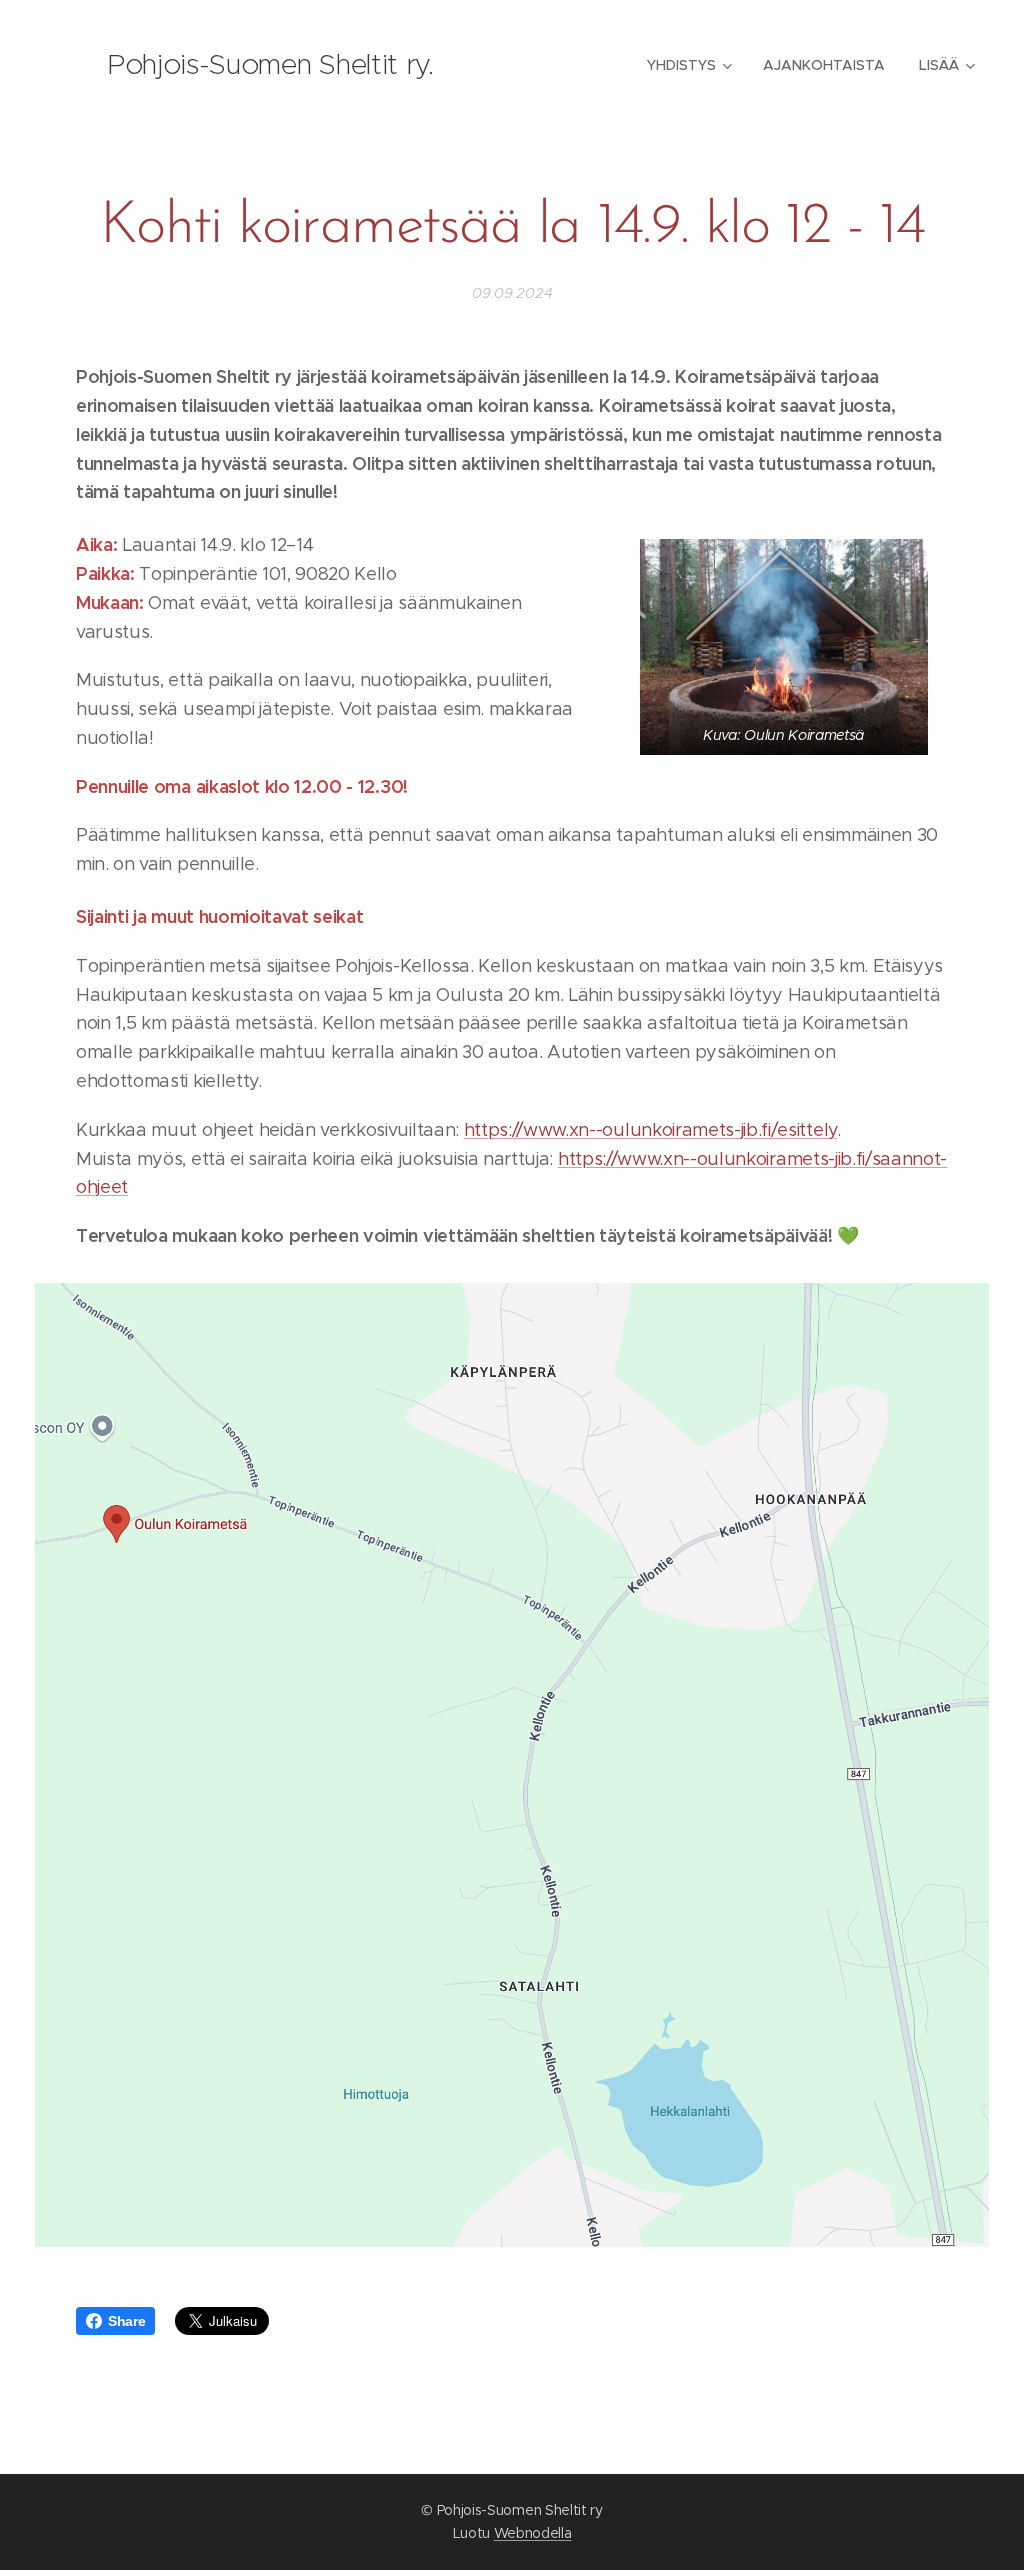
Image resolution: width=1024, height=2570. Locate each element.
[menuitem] (688, 65)
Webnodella (533, 2533)
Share (126, 2321)
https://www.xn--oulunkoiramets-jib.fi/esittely (650, 1130)
